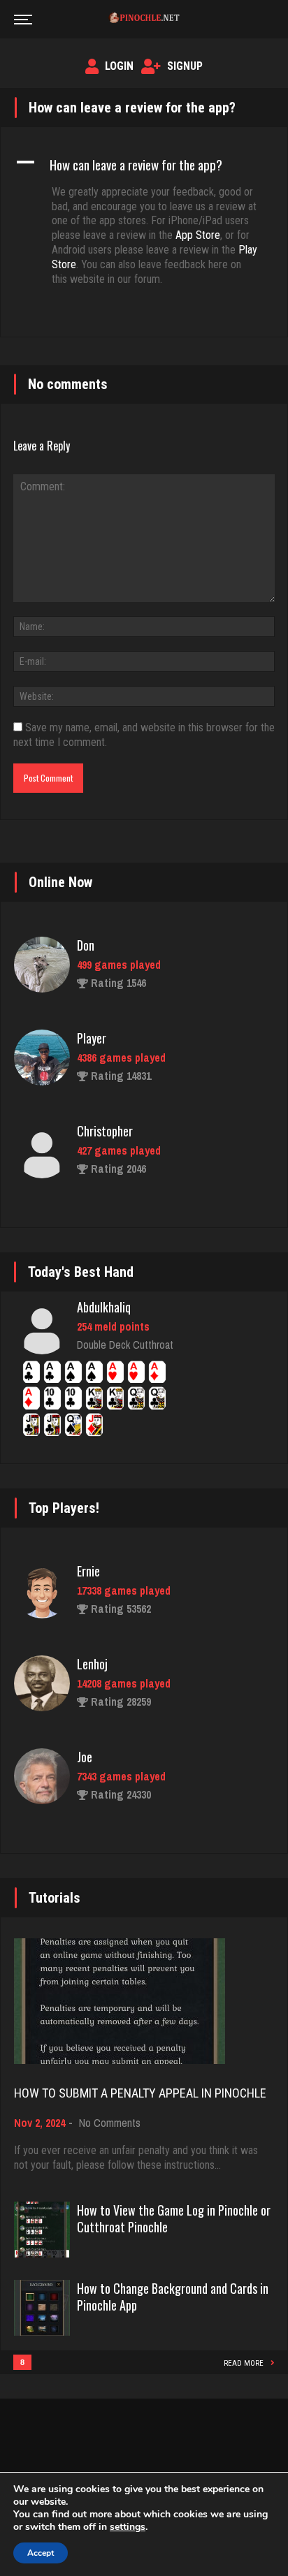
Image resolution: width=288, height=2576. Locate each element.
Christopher (105, 1131)
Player (92, 1038)
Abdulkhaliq (104, 1307)
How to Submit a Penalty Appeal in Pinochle (140, 2093)
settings (128, 2527)
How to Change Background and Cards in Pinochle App (173, 2297)
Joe (85, 1757)
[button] (144, 164)
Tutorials (55, 1898)
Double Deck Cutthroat (125, 1345)
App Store (198, 235)
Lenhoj (92, 1664)
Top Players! (64, 1508)
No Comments (110, 2123)
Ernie (88, 1571)
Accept (41, 2553)
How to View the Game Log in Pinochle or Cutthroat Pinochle (174, 2218)
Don (86, 945)
